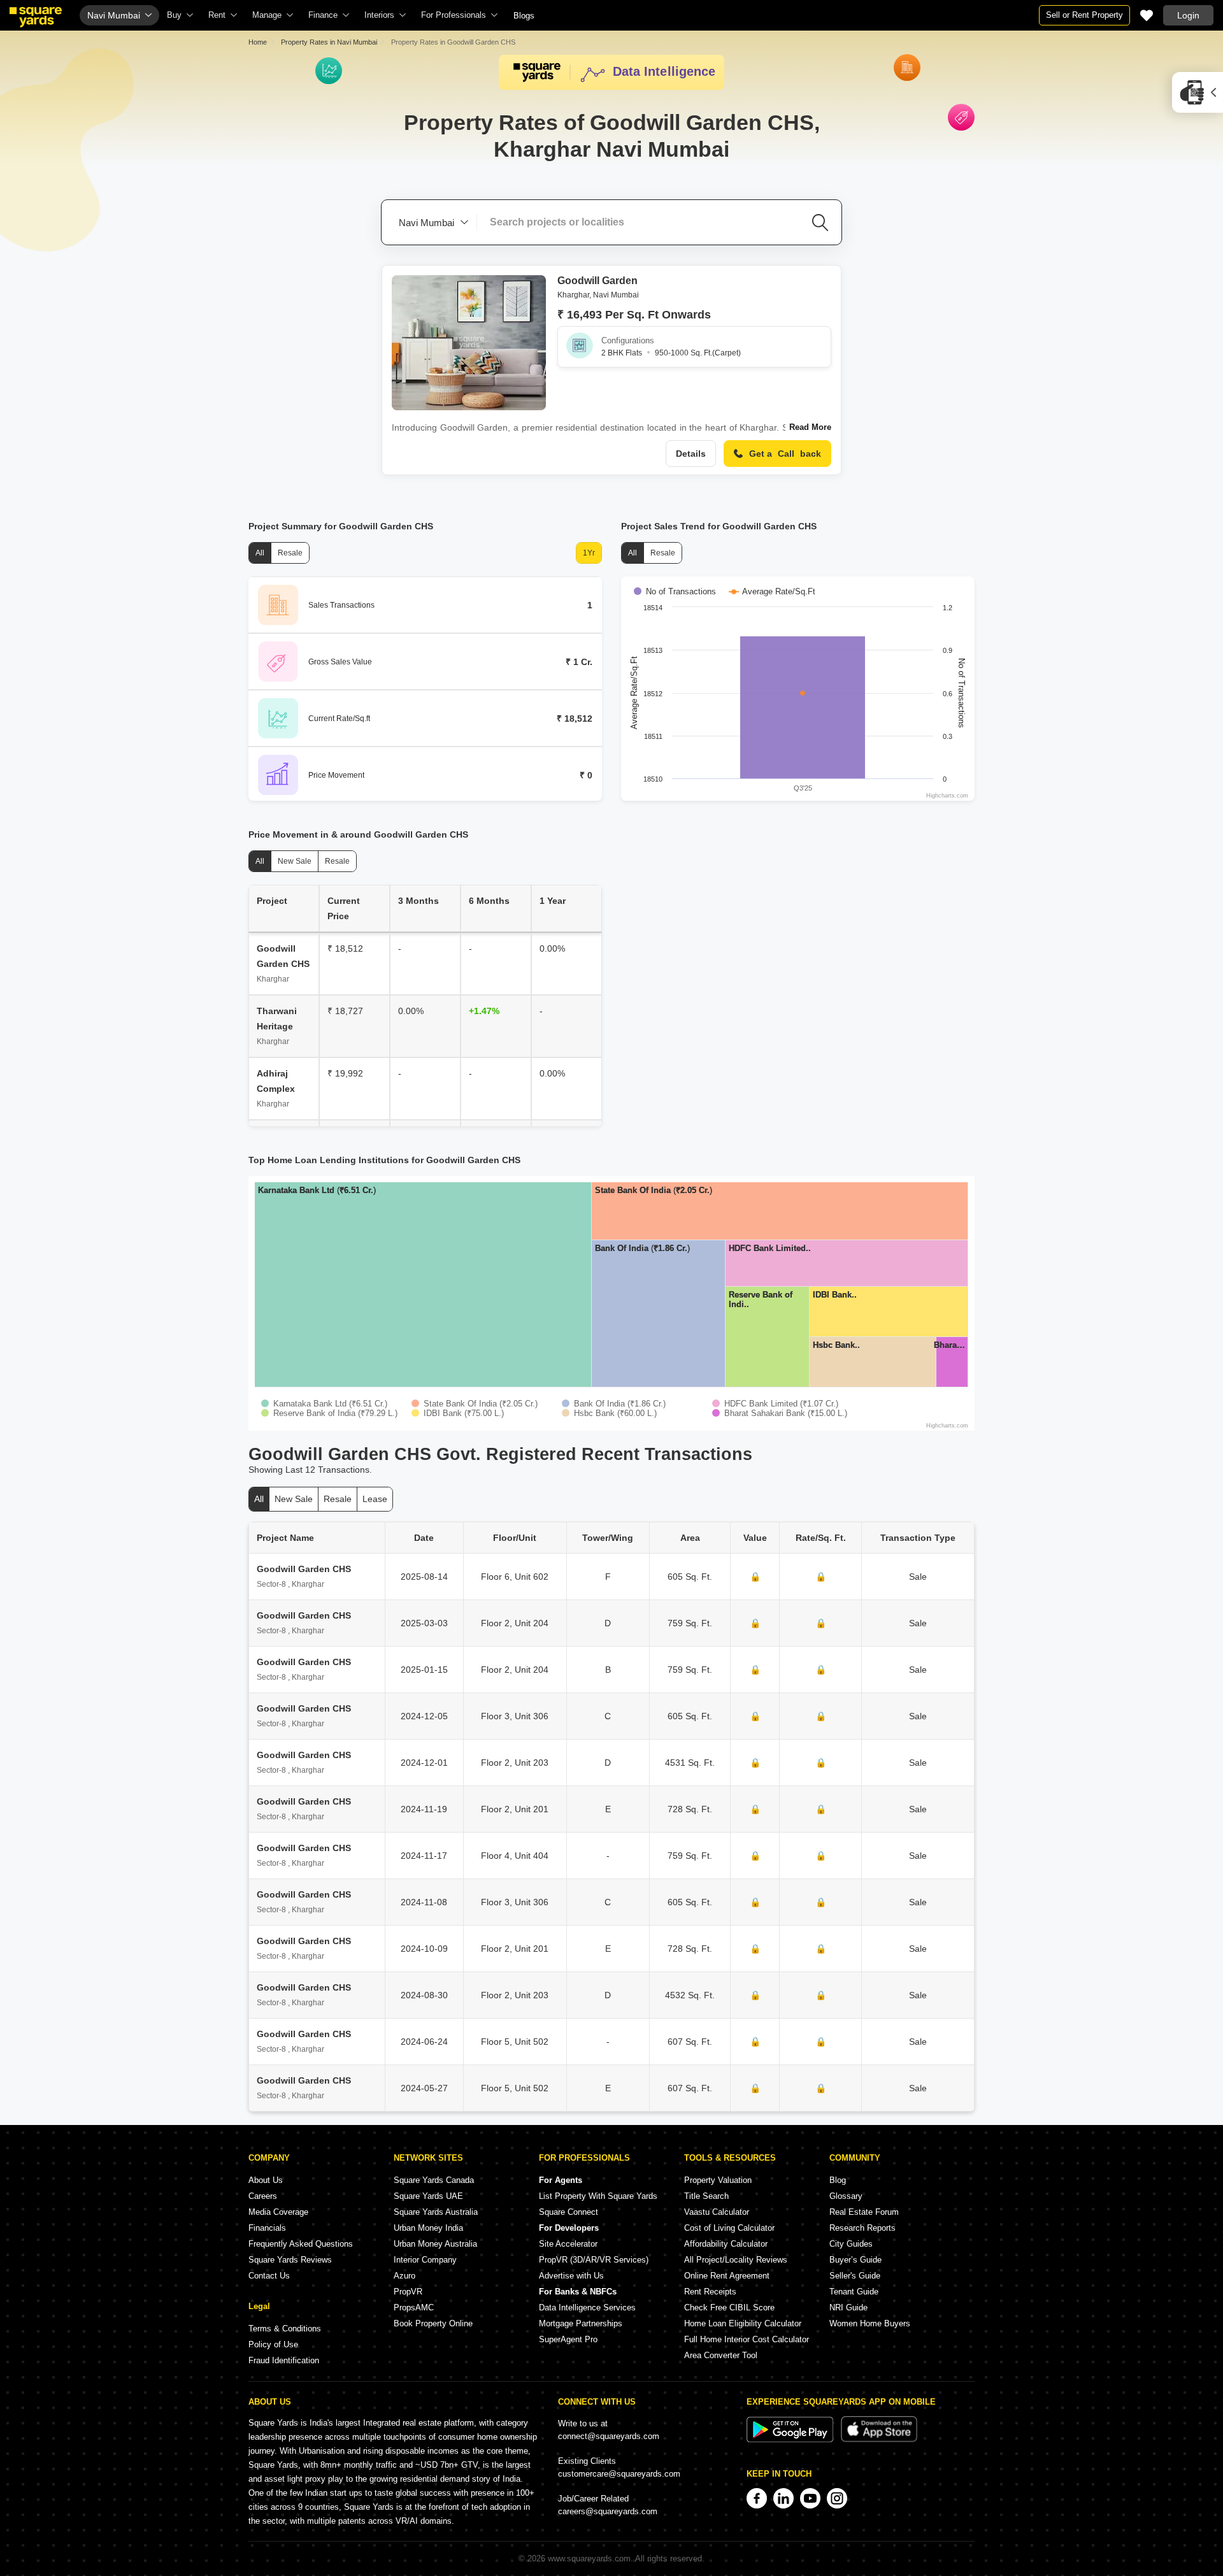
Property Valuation (718, 2180)
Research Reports (862, 2228)
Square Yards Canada (434, 2180)
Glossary (846, 2196)
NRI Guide (848, 2308)
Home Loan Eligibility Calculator (743, 2323)
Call (785, 454)
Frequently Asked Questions (301, 2244)
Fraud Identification (284, 2360)
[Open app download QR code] (1198, 92)
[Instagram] (837, 2498)
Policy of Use (273, 2344)
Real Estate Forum (864, 2212)
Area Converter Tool (721, 2355)
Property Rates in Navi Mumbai (329, 42)
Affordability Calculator (726, 2244)
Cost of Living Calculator (729, 2228)
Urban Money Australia (435, 2244)
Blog (838, 2180)
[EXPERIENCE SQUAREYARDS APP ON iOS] (879, 2439)
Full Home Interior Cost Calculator (747, 2339)
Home (258, 42)
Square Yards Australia (436, 2212)
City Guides (851, 2244)
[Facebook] (757, 2498)
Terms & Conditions (285, 2329)
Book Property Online (433, 2323)
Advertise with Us (571, 2276)
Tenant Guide (854, 2292)
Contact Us (269, 2276)
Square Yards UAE (428, 2196)
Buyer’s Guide (855, 2260)
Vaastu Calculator (717, 2212)
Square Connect (569, 2212)
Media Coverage (278, 2212)
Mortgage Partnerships (581, 2323)
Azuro (404, 2276)
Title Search (706, 2196)
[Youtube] (810, 2498)
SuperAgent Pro (568, 2339)
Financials (267, 2228)
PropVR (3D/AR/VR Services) (594, 2260)
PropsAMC (414, 2308)
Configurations (628, 340)
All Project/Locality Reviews (736, 2260)
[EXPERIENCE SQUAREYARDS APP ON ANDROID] (791, 2439)
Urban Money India (428, 2228)
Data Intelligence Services (587, 2308)
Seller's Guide (855, 2276)
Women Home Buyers (870, 2323)
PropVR (408, 2292)
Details (691, 454)
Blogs (524, 16)
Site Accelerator (568, 2244)
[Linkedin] (783, 2498)
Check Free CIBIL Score (729, 2308)
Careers (263, 2196)
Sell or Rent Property (1084, 15)
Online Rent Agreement (727, 2276)
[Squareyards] (36, 17)
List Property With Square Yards (598, 2196)
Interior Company (425, 2260)
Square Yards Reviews (290, 2260)
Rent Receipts (710, 2292)
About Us (266, 2180)
